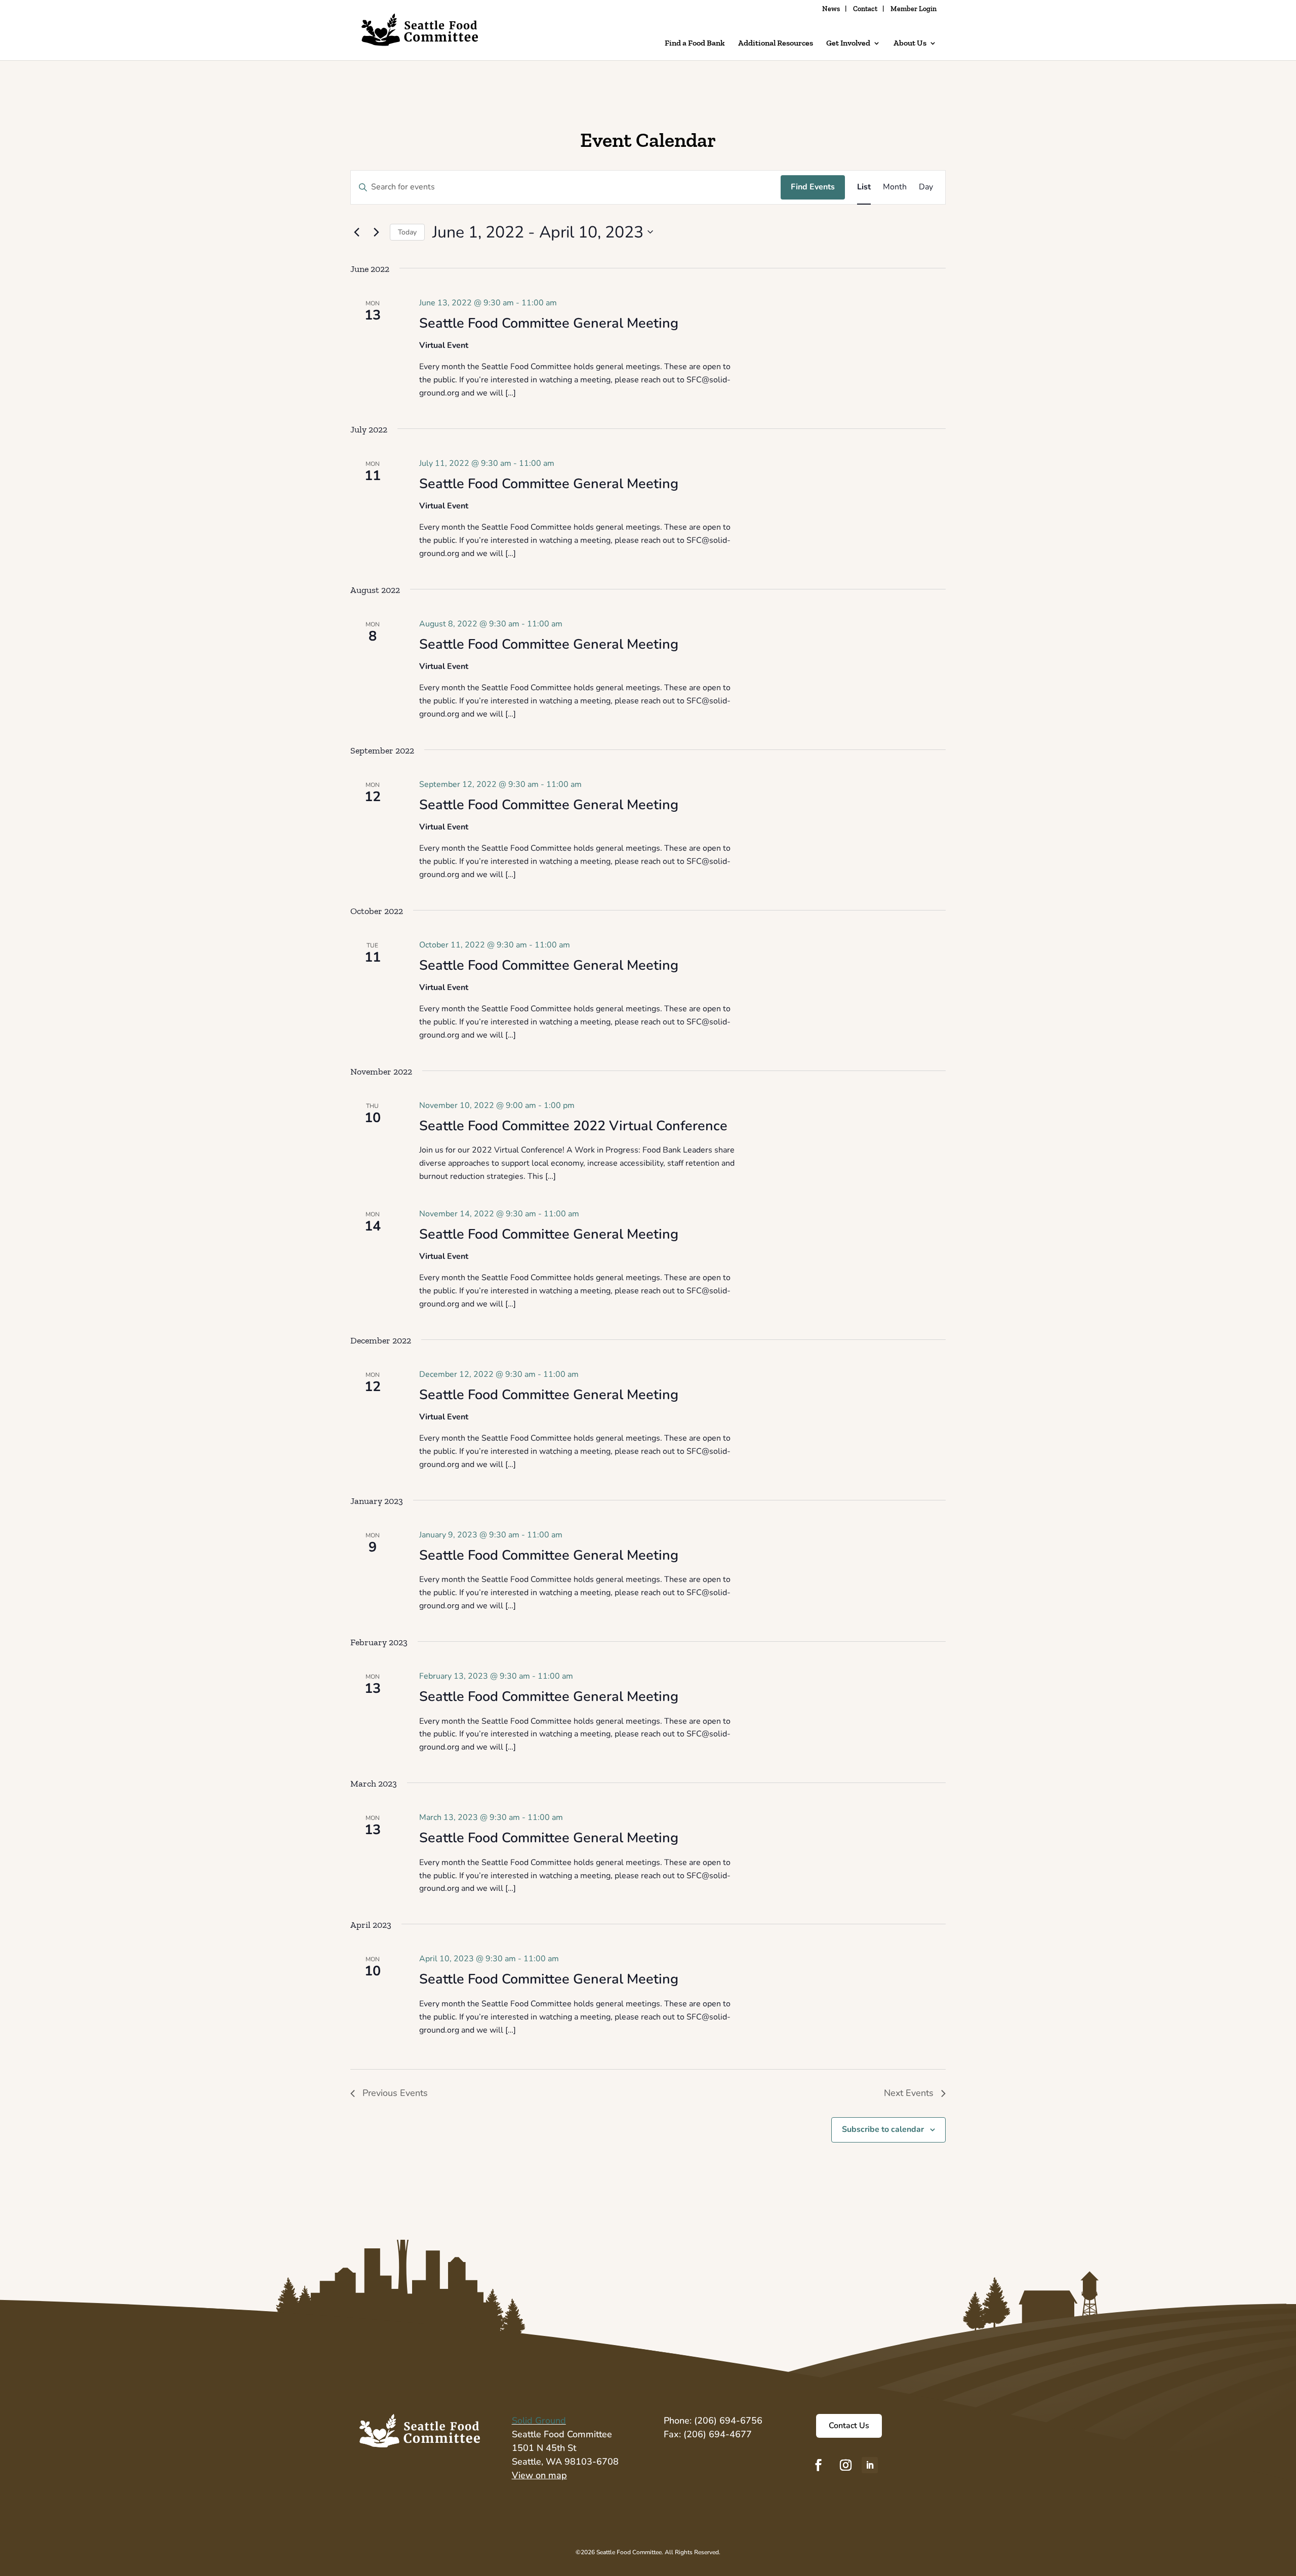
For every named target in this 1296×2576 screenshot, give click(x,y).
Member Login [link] (914, 9)
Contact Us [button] (849, 2426)
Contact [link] (865, 9)
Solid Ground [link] (539, 2421)
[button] (819, 2465)
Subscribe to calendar (883, 2129)
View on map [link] (539, 2475)
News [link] (831, 9)
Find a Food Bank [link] (695, 44)
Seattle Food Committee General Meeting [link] (549, 323)
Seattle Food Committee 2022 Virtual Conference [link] (573, 1126)
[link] (420, 38)
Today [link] (407, 232)
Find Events (813, 187)
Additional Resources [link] (776, 44)
